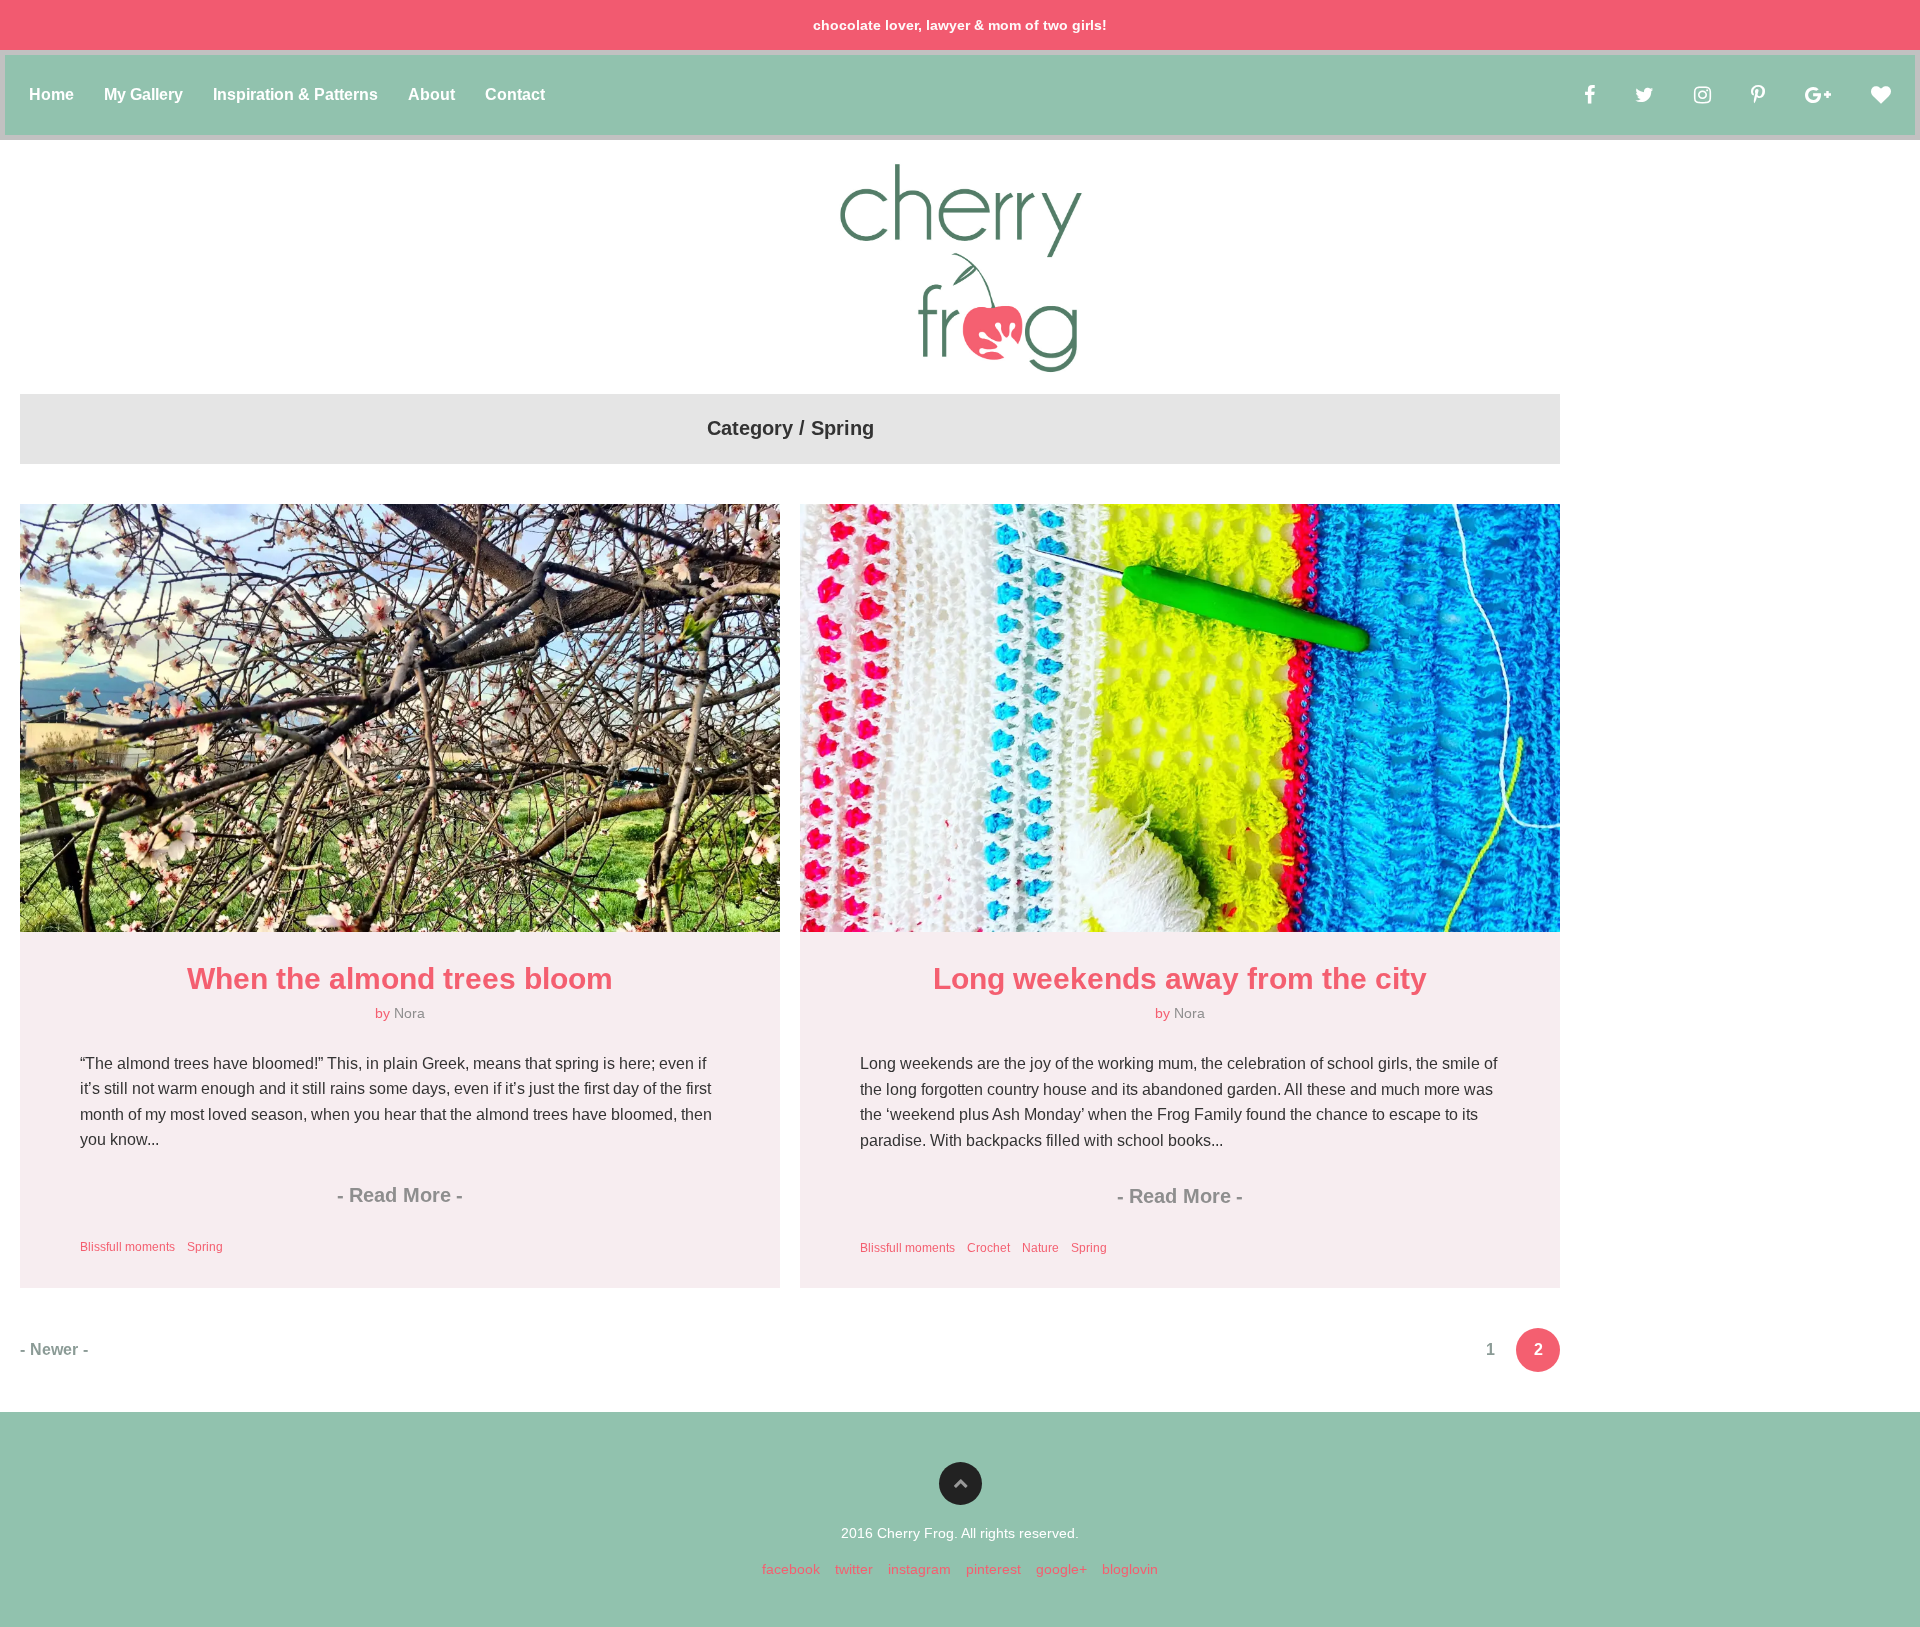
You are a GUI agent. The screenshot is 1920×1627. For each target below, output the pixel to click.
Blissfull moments (127, 1247)
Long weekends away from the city (1180, 978)
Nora (409, 1013)
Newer (54, 1349)
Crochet (988, 1248)
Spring (205, 1247)
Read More (400, 1195)
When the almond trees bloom (400, 978)
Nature (1040, 1248)
